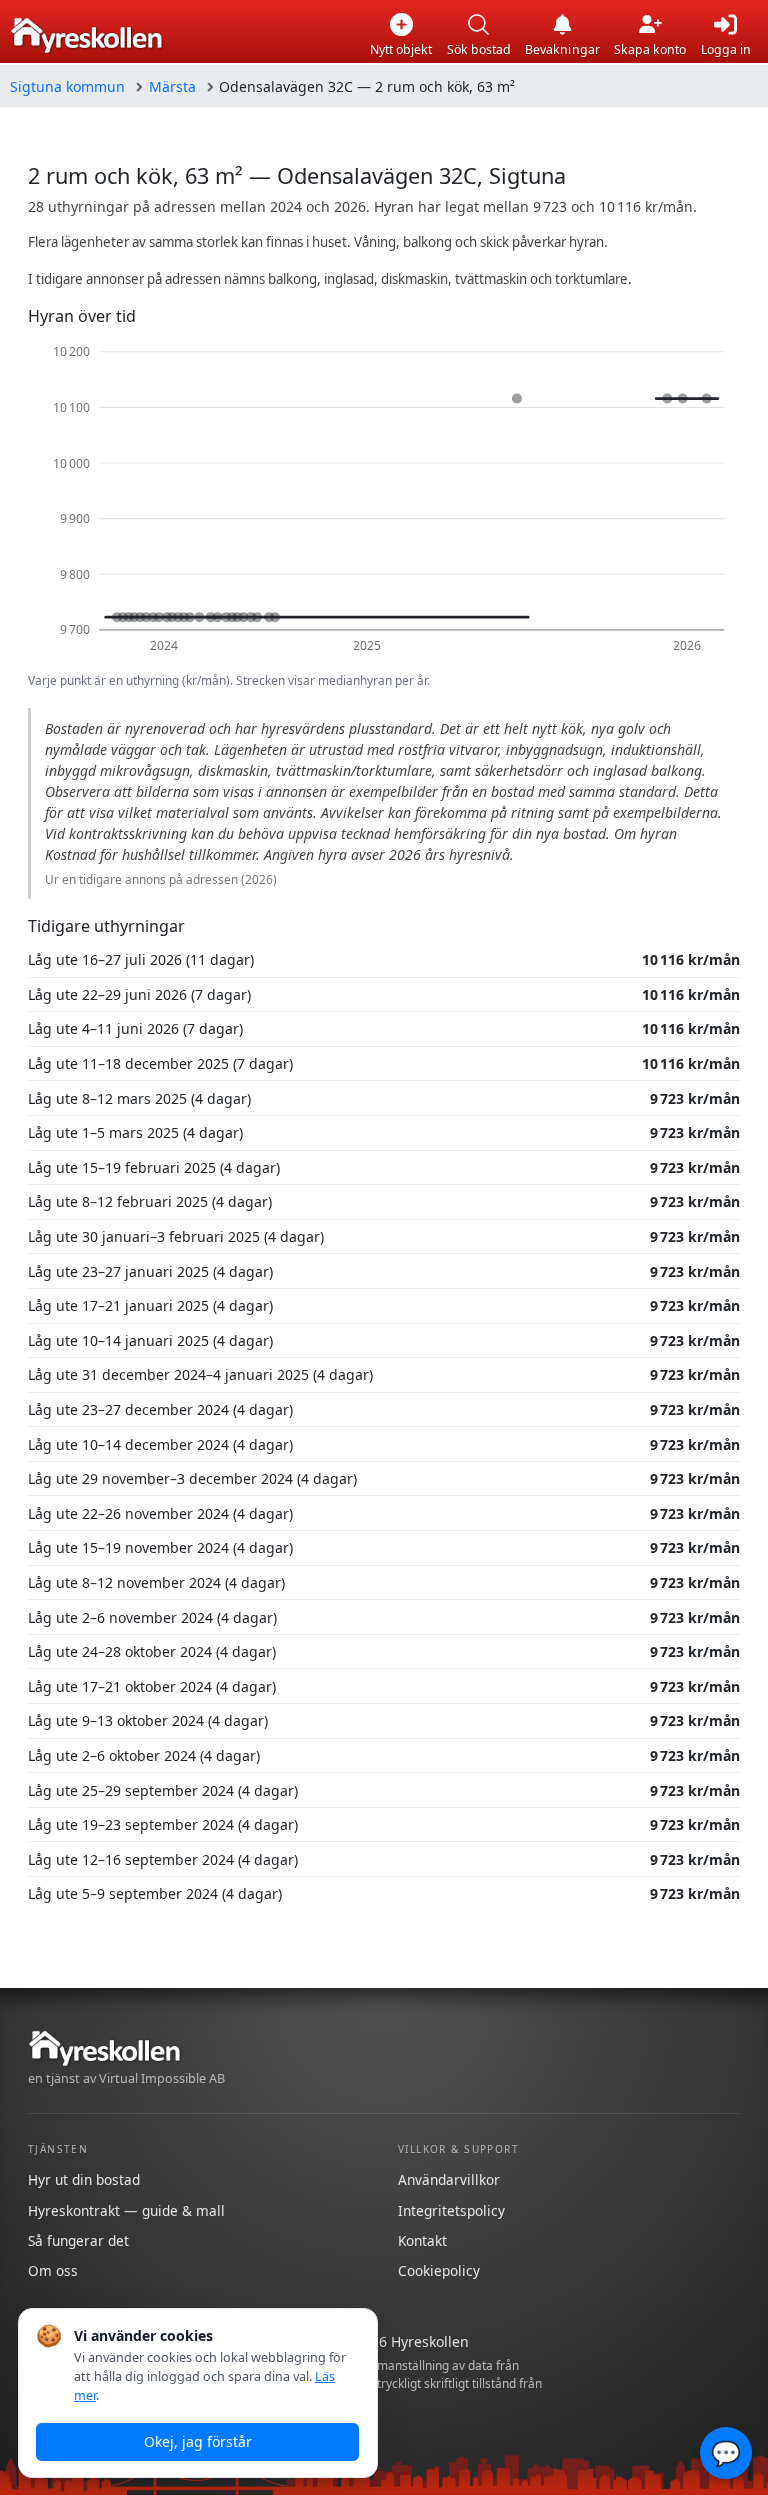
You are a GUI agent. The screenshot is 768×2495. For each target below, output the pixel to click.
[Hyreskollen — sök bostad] (86, 35)
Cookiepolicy (439, 2270)
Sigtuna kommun (67, 86)
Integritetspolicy (451, 2210)
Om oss (53, 2270)
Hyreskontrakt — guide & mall (126, 2210)
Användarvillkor (449, 2179)
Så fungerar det (78, 2240)
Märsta (172, 86)
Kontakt (422, 2240)
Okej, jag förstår (198, 2441)
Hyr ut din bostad (84, 2179)
